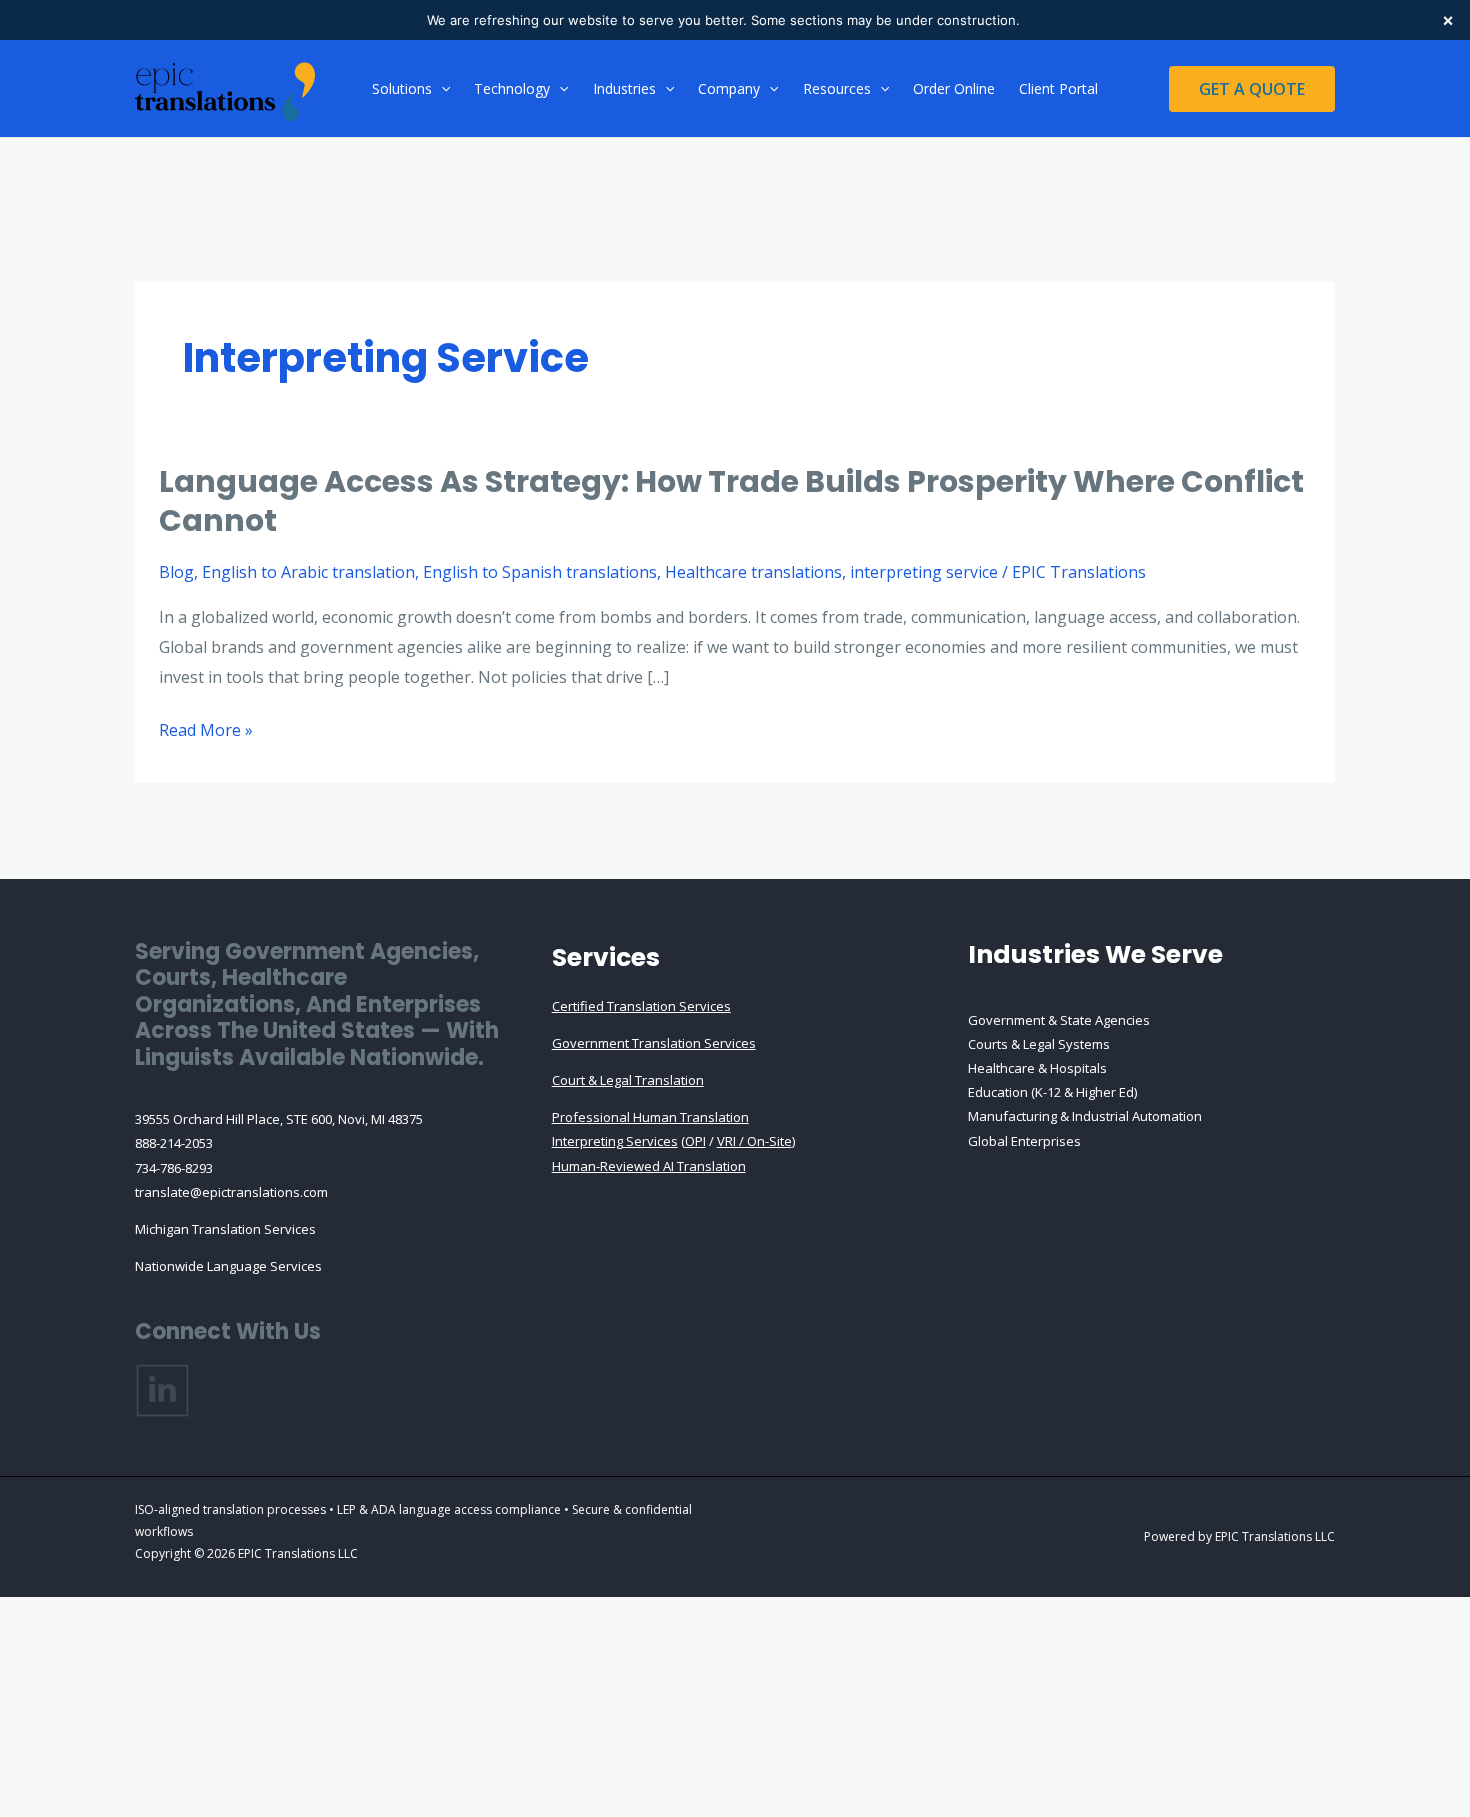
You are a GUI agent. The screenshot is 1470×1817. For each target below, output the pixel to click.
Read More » (206, 732)
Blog (176, 572)
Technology (512, 88)
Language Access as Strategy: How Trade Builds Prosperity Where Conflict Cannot (731, 501)
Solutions (402, 88)
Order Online (954, 88)
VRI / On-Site (754, 1141)
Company (729, 88)
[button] (441, 89)
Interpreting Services (615, 1141)
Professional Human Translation (650, 1117)
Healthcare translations (753, 572)
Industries (624, 88)
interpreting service (924, 572)
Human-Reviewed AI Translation (649, 1166)
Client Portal (1058, 88)
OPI (695, 1141)
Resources (837, 88)
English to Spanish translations (540, 572)
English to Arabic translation (308, 572)
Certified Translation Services (641, 1006)
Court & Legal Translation (628, 1080)
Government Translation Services (654, 1043)
